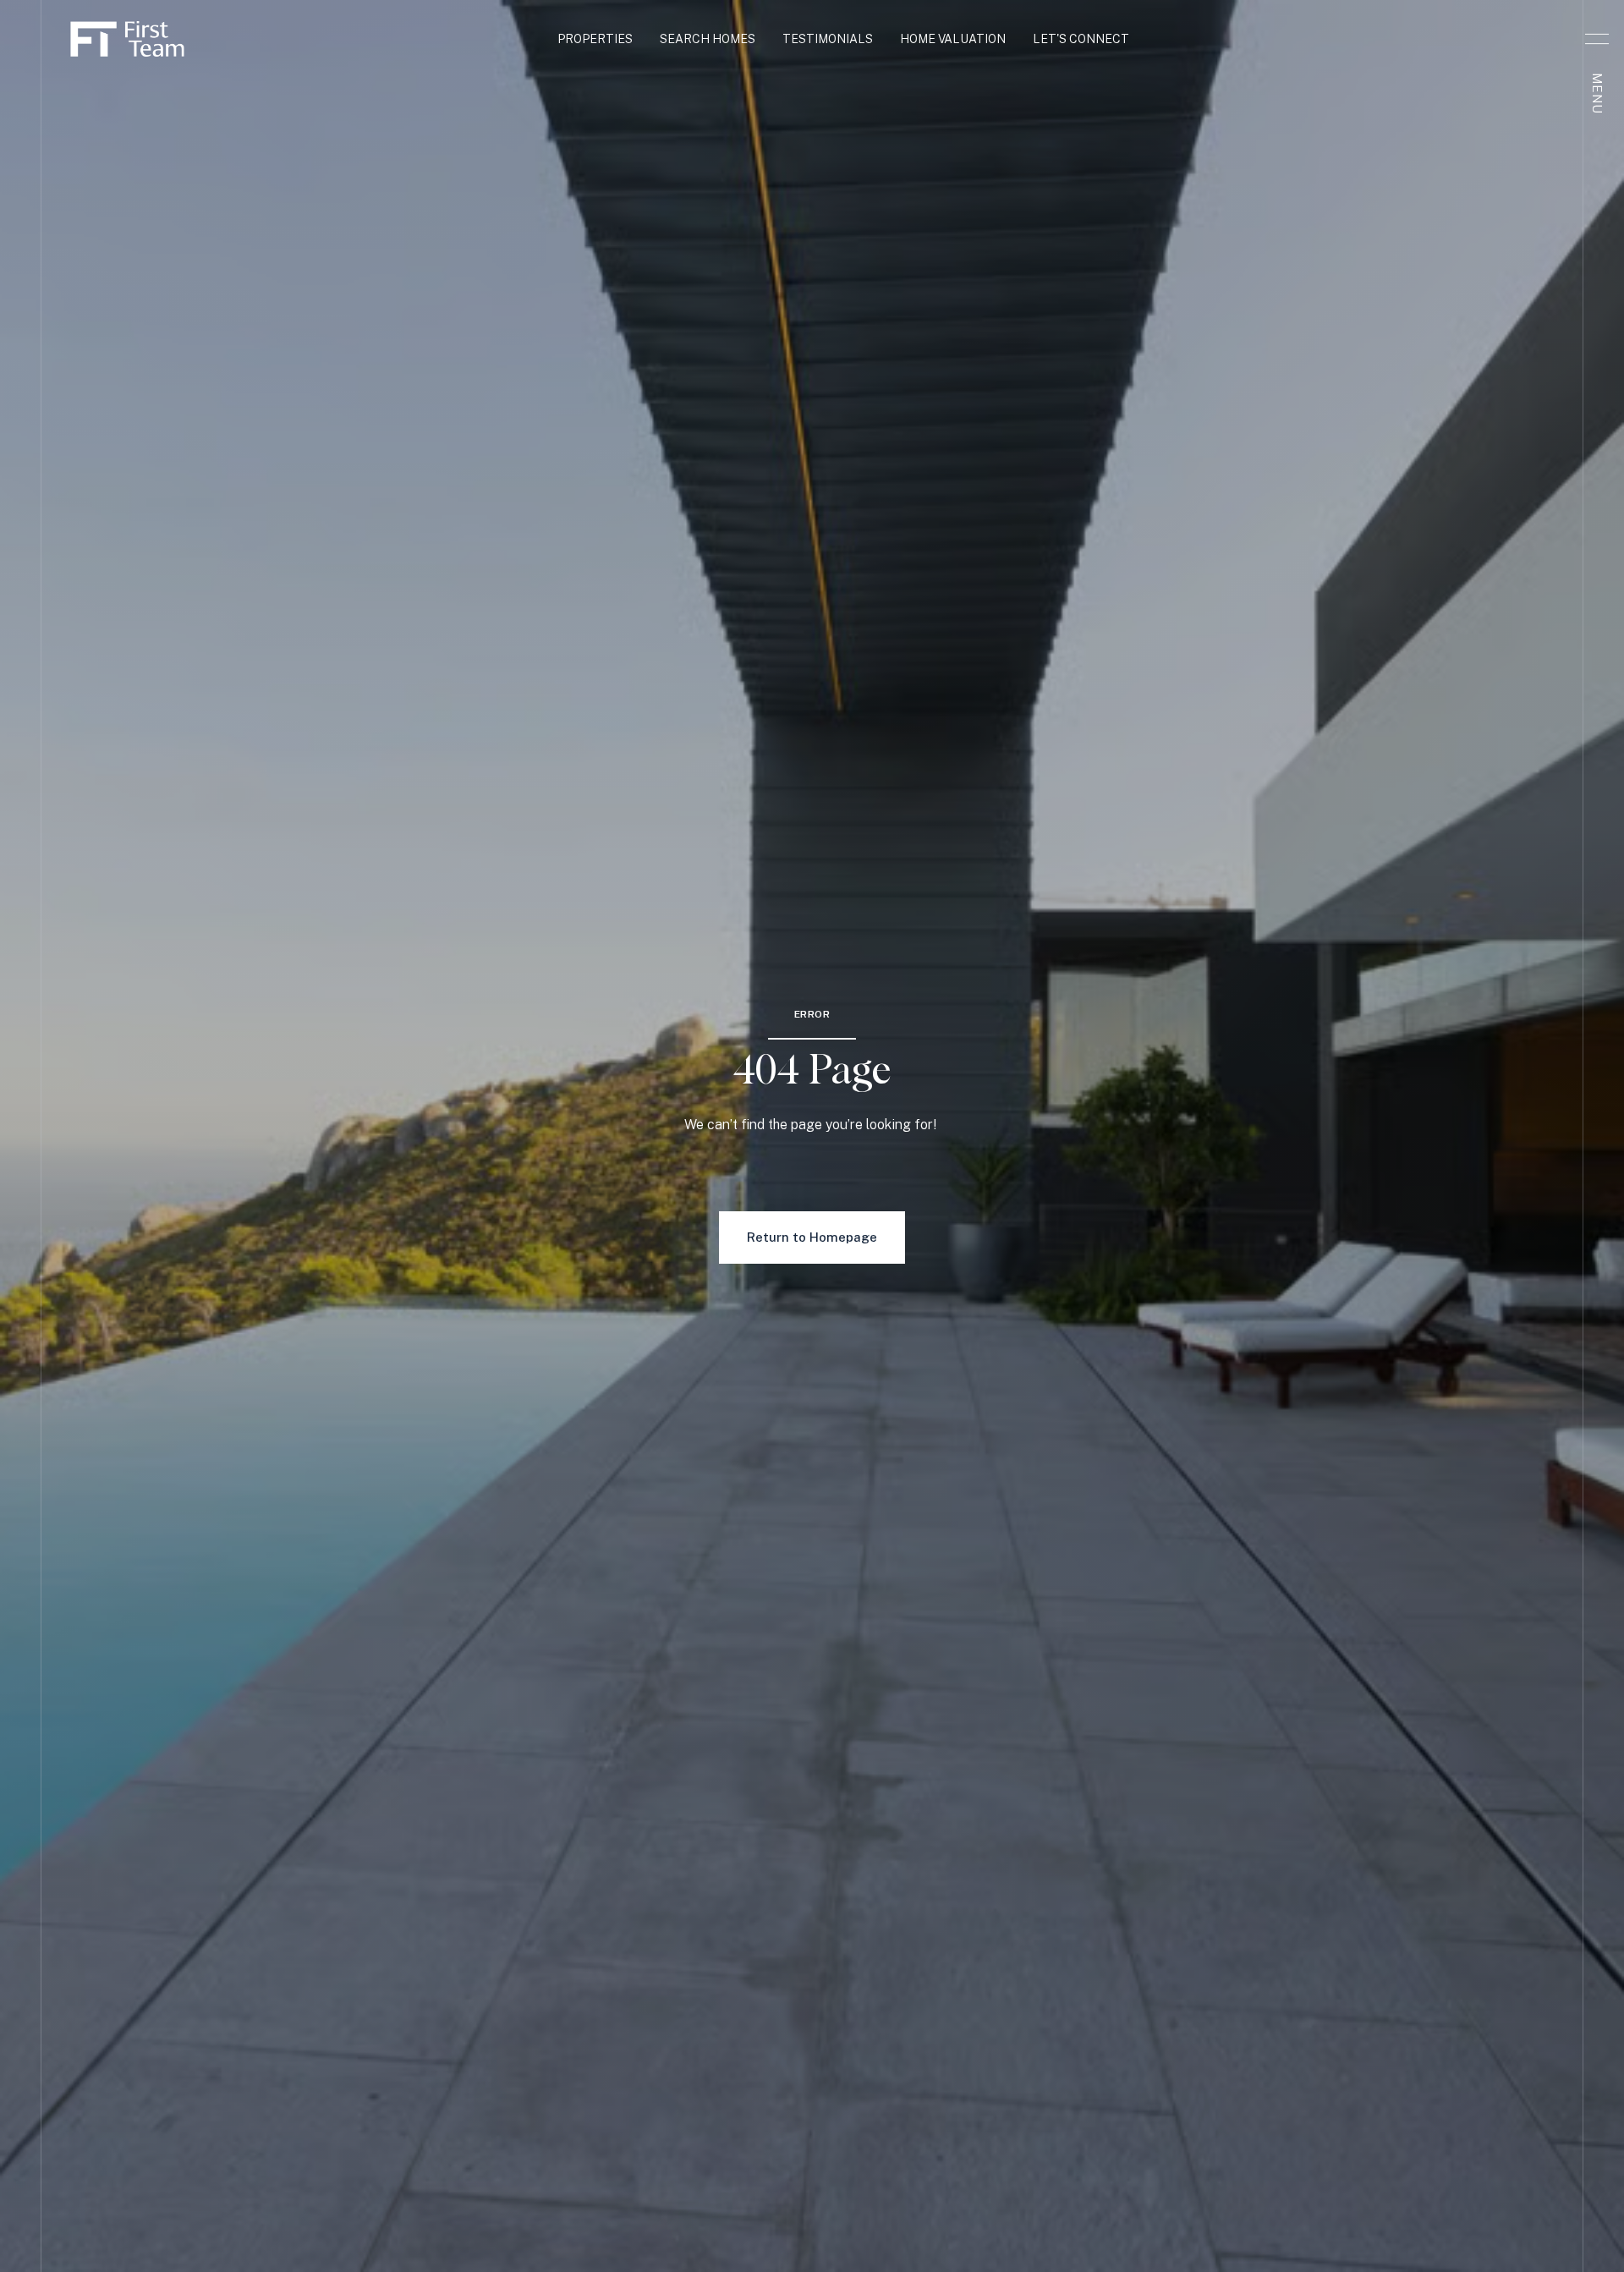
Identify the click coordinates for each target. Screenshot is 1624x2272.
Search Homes (708, 39)
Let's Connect (1081, 39)
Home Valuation (953, 39)
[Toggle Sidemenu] (1597, 39)
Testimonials (828, 39)
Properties (595, 39)
